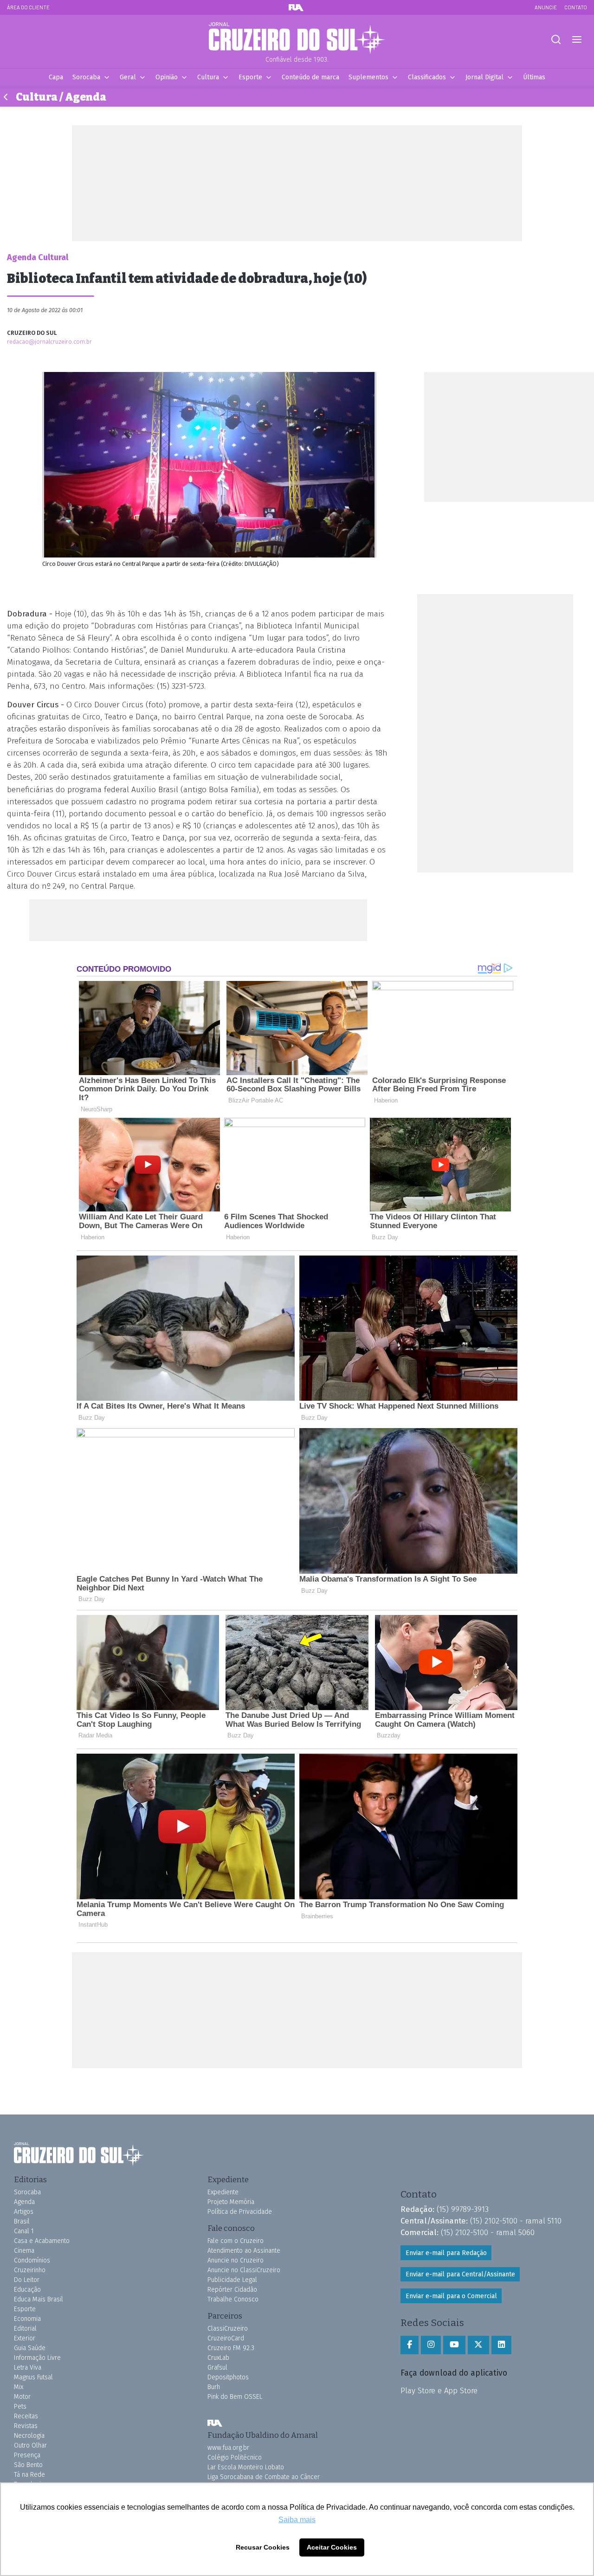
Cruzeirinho (30, 2270)
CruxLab (218, 2358)
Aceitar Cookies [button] (332, 2547)
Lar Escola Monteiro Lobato (246, 2467)
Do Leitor (27, 2280)
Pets (20, 2406)
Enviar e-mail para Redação (446, 2253)
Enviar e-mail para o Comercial (451, 2296)
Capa (56, 77)
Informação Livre (37, 2358)
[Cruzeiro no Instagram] (431, 2345)
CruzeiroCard (226, 2338)
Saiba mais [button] (297, 2520)
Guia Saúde (30, 2348)
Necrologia (29, 2436)
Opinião (167, 77)
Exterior (25, 2338)
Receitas (26, 2416)
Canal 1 (24, 2231)
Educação (27, 2290)
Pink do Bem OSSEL (235, 2397)
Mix (19, 2387)
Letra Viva (28, 2368)
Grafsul (217, 2368)
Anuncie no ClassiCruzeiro (244, 2270)
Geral (128, 77)
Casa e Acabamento (42, 2241)
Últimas (534, 77)
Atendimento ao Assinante (244, 2251)
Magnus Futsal (33, 2377)
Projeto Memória (231, 2202)
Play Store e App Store (439, 2390)
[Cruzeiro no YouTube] (454, 2345)
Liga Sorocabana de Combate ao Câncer (264, 2477)
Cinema (24, 2251)
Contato (576, 7)
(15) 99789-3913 (463, 2209)
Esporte (250, 77)
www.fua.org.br (228, 2448)
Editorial (25, 2329)
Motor (22, 2397)
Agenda (24, 2202)
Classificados (427, 77)
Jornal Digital (484, 77)
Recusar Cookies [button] (263, 2547)
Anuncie (546, 7)
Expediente (223, 2192)
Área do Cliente (28, 7)
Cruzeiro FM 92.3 (231, 2348)
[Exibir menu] (577, 40)
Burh (214, 2387)
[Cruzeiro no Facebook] (410, 2345)
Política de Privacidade (240, 2212)
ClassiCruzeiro (228, 2329)
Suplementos (368, 77)
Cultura (208, 77)
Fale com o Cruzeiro (236, 2241)
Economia (27, 2319)
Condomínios (32, 2260)
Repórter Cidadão (232, 2290)
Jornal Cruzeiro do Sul (297, 38)
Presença (27, 2455)
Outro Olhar (30, 2445)
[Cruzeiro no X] (478, 2345)
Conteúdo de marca (310, 77)
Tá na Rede (29, 2475)
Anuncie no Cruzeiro (236, 2260)
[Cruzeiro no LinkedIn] (501, 2345)
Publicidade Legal (232, 2280)
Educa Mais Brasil (39, 2299)
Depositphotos (228, 2377)
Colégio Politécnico (235, 2457)
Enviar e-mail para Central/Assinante (460, 2274)
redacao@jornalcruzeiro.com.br (49, 342)
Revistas (26, 2426)
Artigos (24, 2212)
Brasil (22, 2221)
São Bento (28, 2465)
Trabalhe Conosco (233, 2299)
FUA (215, 2423)
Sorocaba (86, 77)
